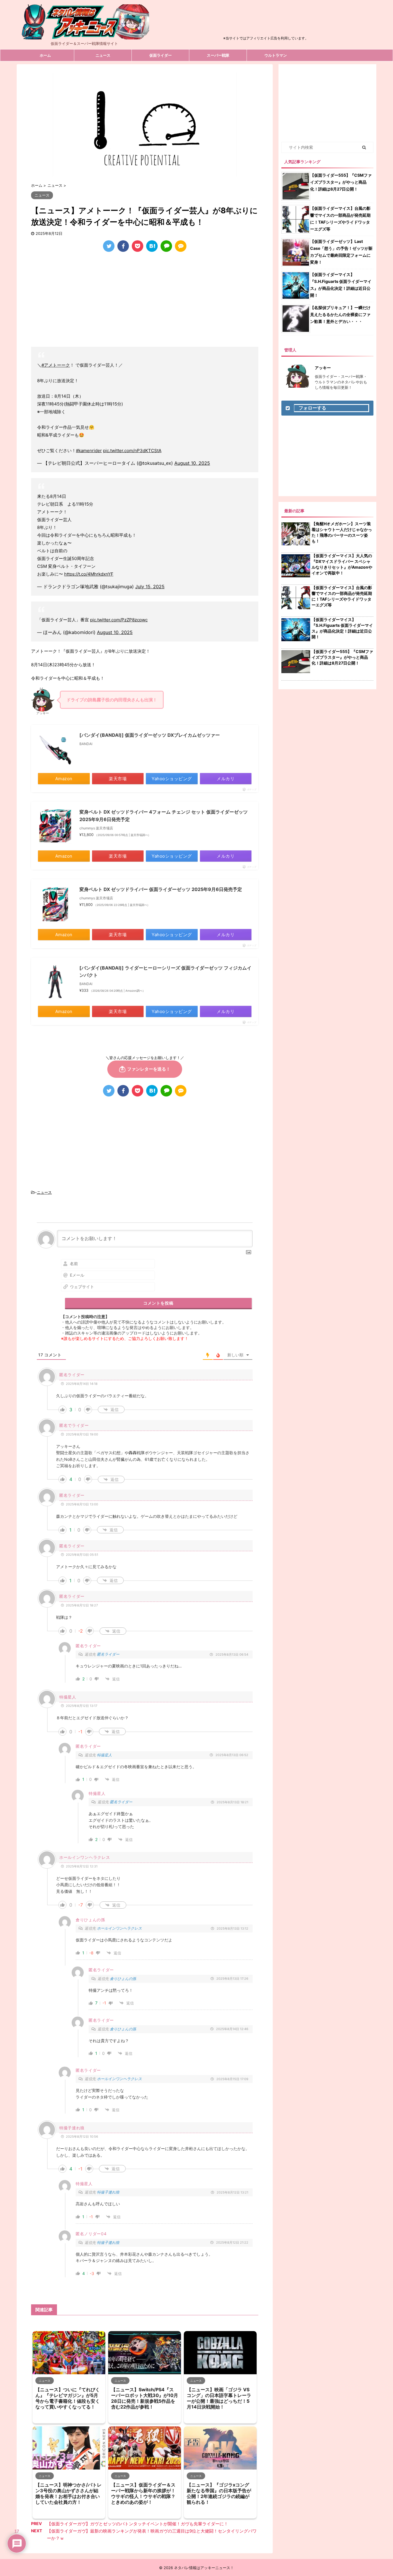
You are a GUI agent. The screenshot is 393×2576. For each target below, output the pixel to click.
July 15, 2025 (150, 587)
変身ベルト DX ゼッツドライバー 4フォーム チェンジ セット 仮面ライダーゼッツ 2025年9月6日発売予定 (164, 816)
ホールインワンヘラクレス (119, 1928)
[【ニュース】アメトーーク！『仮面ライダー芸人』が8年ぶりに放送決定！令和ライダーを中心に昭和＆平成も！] (152, 246)
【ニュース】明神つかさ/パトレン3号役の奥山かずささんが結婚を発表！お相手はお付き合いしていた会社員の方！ (68, 2493)
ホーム (45, 55)
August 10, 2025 (192, 463)
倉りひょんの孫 (123, 1979)
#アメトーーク (56, 365)
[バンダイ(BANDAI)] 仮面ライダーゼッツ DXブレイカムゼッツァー (150, 735)
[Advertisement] (266, 21)
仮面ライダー (161, 55)
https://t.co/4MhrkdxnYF (89, 574)
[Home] (84, 35)
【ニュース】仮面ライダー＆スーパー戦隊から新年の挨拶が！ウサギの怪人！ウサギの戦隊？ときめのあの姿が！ (143, 2493)
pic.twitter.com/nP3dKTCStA (132, 451)
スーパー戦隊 (218, 55)
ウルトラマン (276, 55)
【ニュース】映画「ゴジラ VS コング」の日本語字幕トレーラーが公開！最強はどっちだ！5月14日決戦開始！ (219, 2398)
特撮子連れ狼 (108, 2192)
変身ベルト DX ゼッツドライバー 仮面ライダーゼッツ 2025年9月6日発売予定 (161, 889)
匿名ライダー (108, 1654)
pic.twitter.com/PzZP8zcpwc (119, 620)
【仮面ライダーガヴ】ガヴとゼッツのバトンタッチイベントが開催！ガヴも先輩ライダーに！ (138, 2524)
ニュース (103, 55)
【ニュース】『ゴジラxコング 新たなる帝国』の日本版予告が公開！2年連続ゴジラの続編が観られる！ (219, 2493)
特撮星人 (104, 1755)
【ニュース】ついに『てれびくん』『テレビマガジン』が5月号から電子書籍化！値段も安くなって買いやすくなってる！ (68, 2398)
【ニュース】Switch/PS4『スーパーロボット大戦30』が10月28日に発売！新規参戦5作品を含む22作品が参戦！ (145, 2398)
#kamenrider (89, 451)
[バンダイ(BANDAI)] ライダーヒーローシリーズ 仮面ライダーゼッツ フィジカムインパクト (165, 972)
